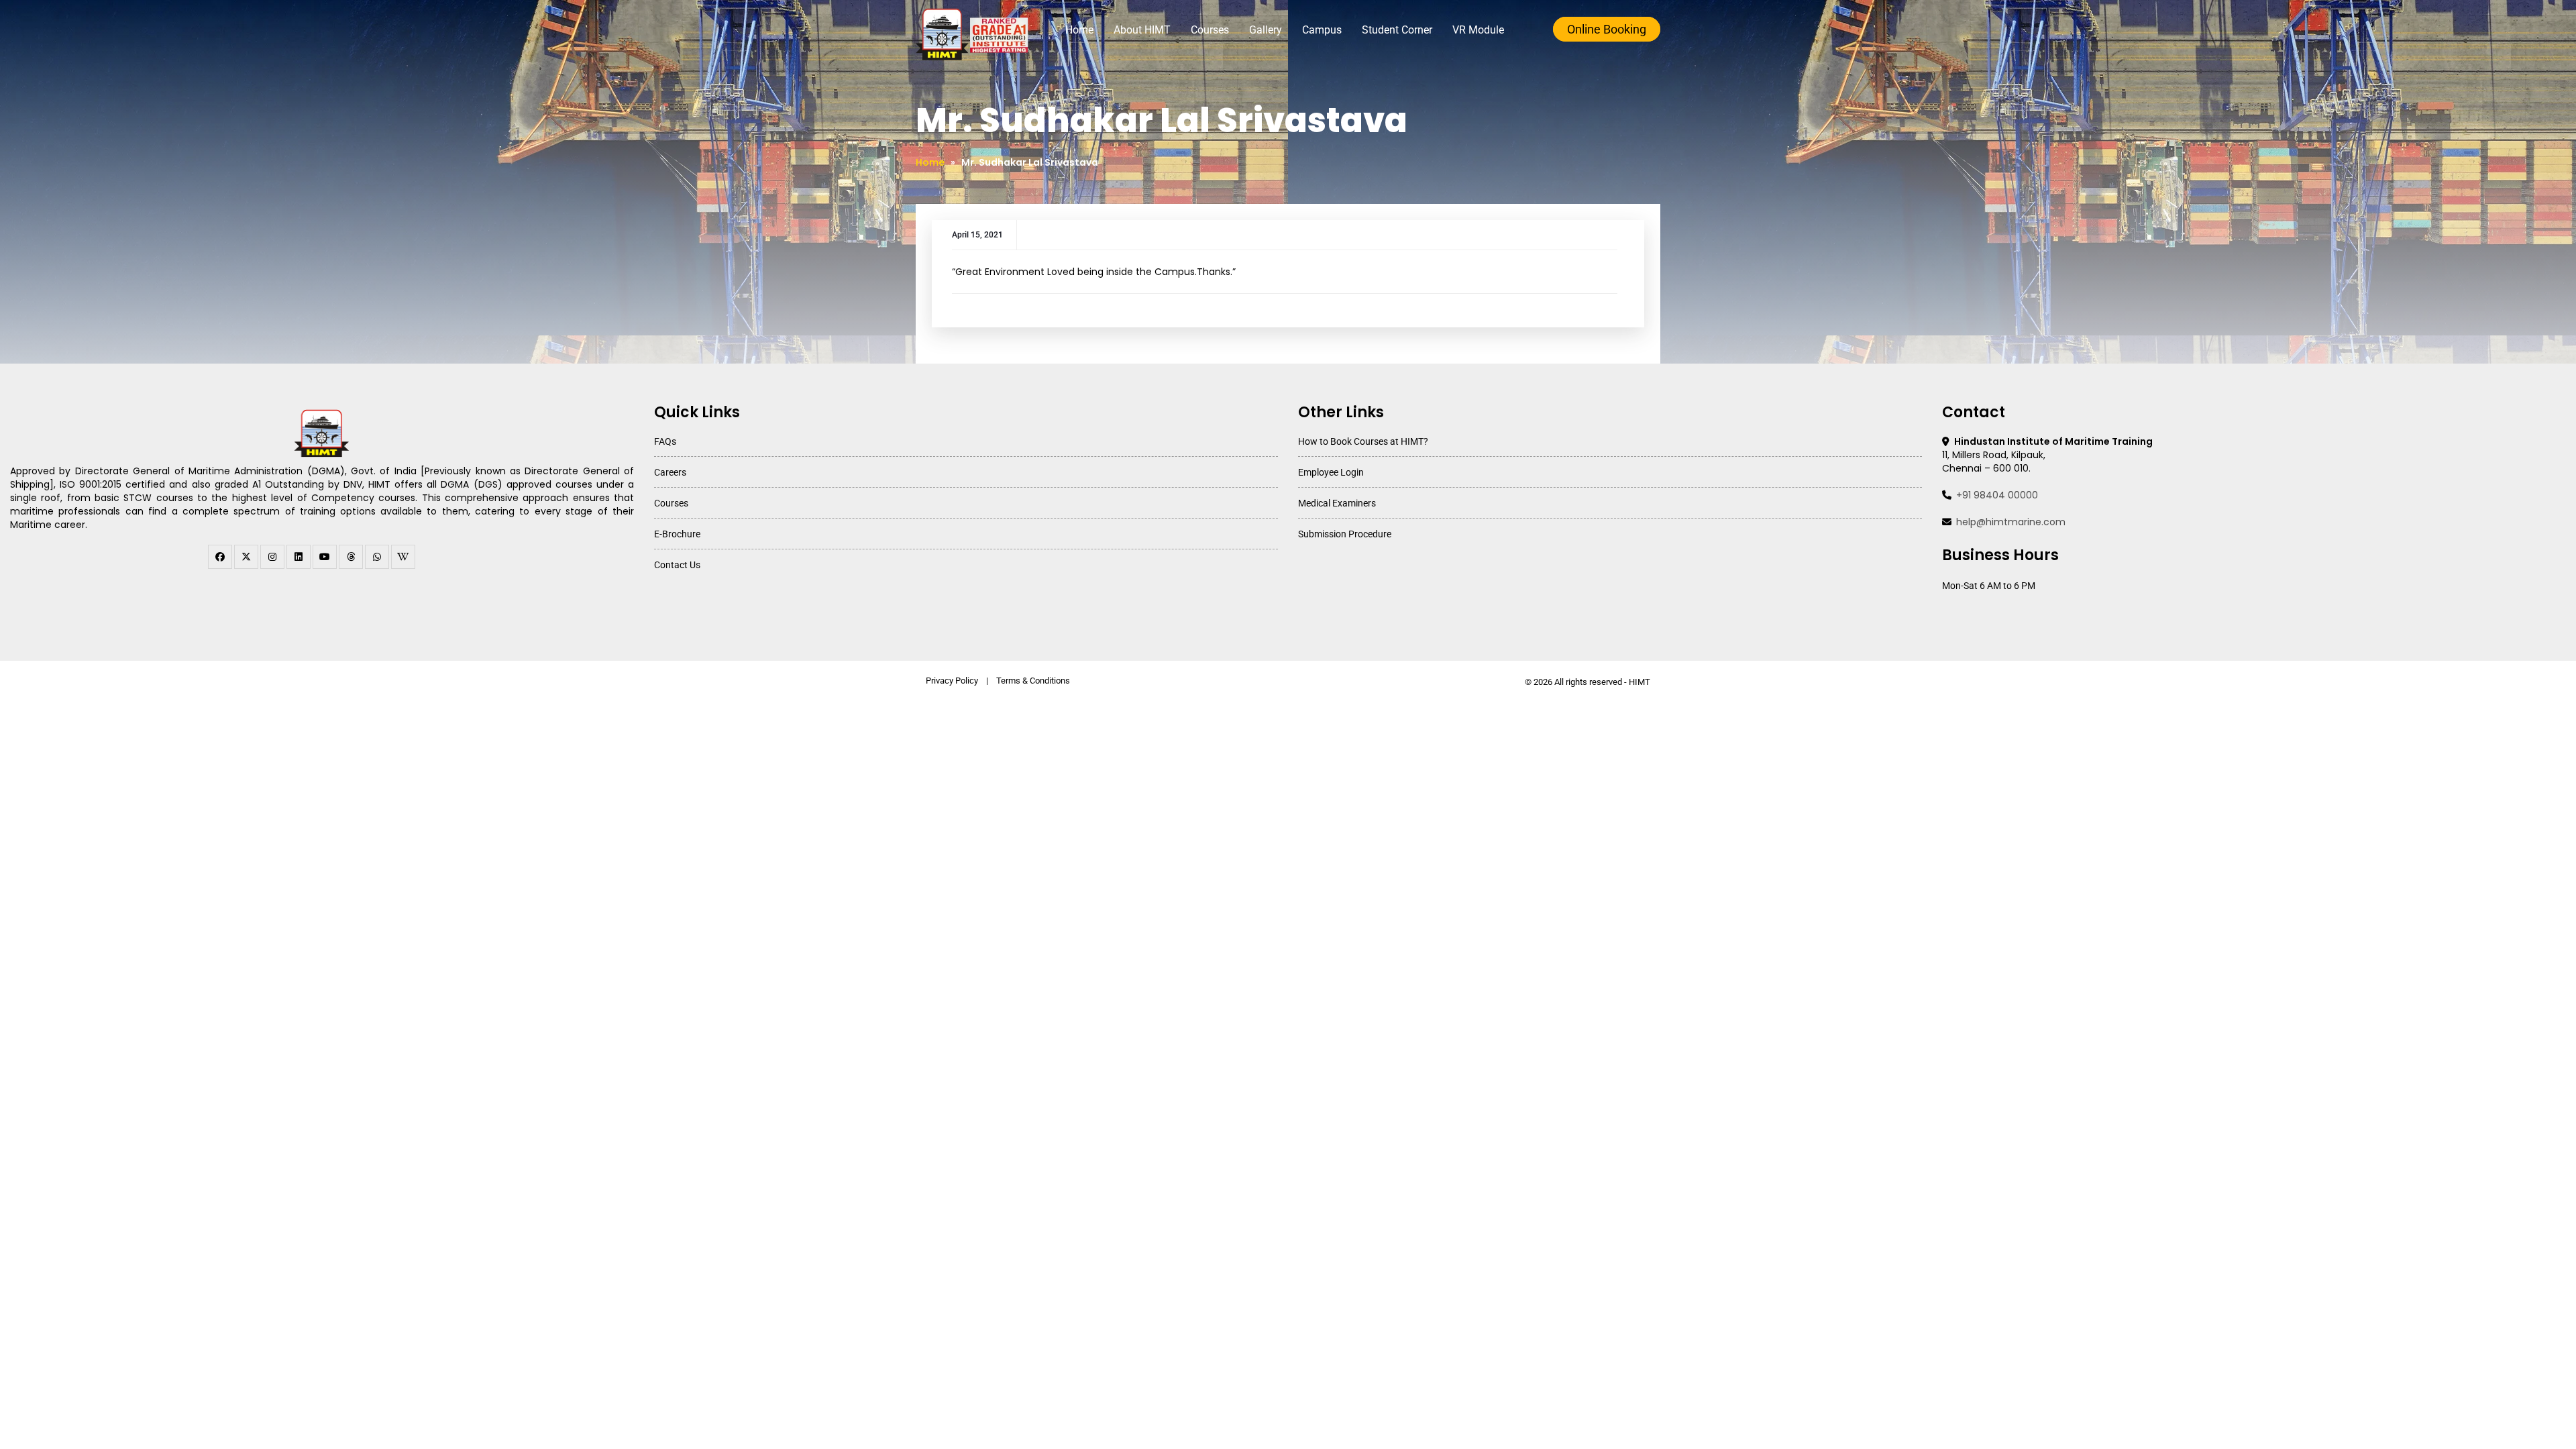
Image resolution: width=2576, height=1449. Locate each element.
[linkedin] (299, 557)
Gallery (1266, 30)
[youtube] (325, 557)
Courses (1210, 30)
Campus (1322, 30)
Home (1079, 30)
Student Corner (1397, 30)
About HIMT (1142, 30)
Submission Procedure (1345, 534)
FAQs (665, 441)
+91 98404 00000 (1997, 495)
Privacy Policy (952, 681)
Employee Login (1331, 472)
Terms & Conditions (1033, 681)
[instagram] (272, 557)
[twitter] (246, 557)
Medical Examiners (1337, 503)
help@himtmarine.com (2011, 522)
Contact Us (677, 565)
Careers (670, 472)
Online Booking (1607, 29)
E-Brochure (677, 534)
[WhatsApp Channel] (377, 557)
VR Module (1478, 30)
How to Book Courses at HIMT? (1363, 441)
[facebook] (220, 557)
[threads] (351, 557)
